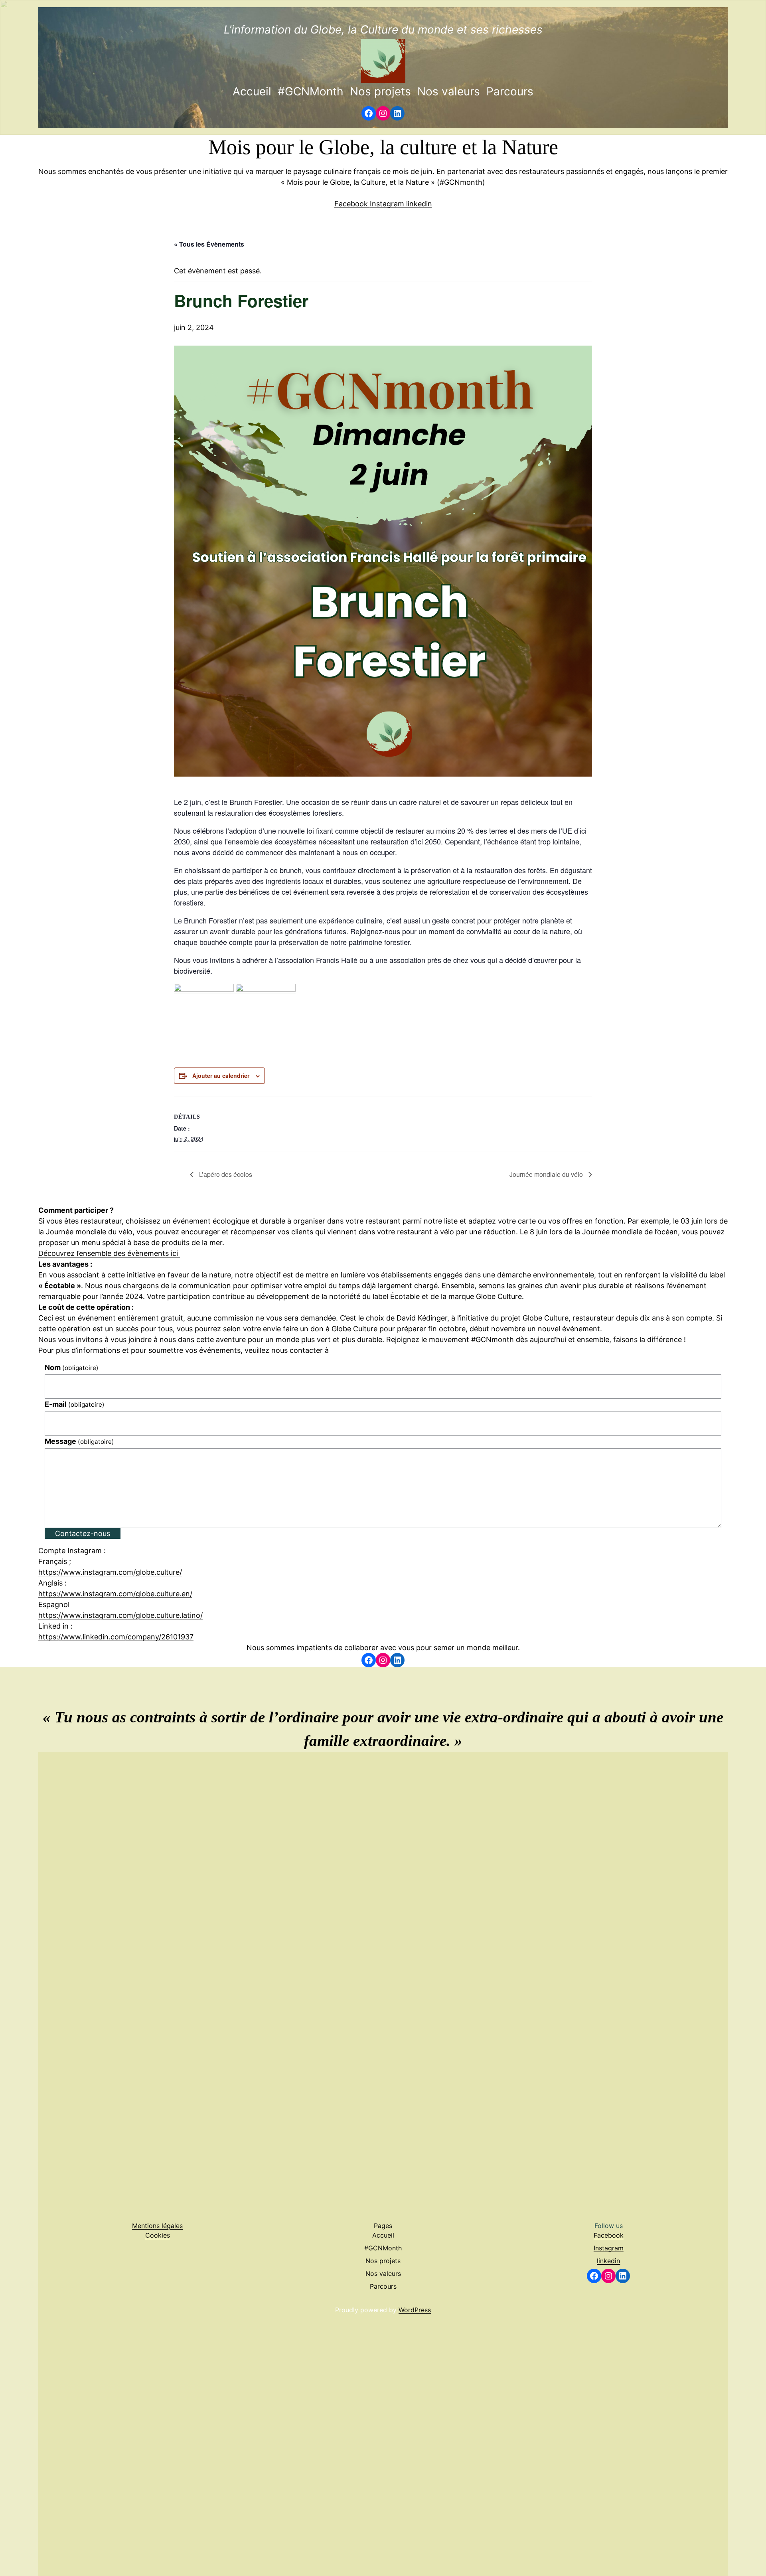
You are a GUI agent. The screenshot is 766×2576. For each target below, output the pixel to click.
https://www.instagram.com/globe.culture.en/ (115, 1594)
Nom (72, 1367)
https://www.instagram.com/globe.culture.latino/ (120, 1615)
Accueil (252, 91)
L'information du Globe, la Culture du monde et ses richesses (383, 30)
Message (79, 1441)
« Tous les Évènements (209, 244)
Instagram (388, 204)
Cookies (158, 2235)
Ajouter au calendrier (221, 1075)
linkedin (419, 204)
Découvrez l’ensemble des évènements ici (109, 1253)
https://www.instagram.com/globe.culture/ (110, 1572)
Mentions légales (157, 2226)
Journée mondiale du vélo (547, 1174)
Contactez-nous (83, 1533)
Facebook (352, 204)
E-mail (75, 1404)
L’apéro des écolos (225, 1174)
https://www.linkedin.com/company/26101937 (116, 1637)
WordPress (415, 2310)
